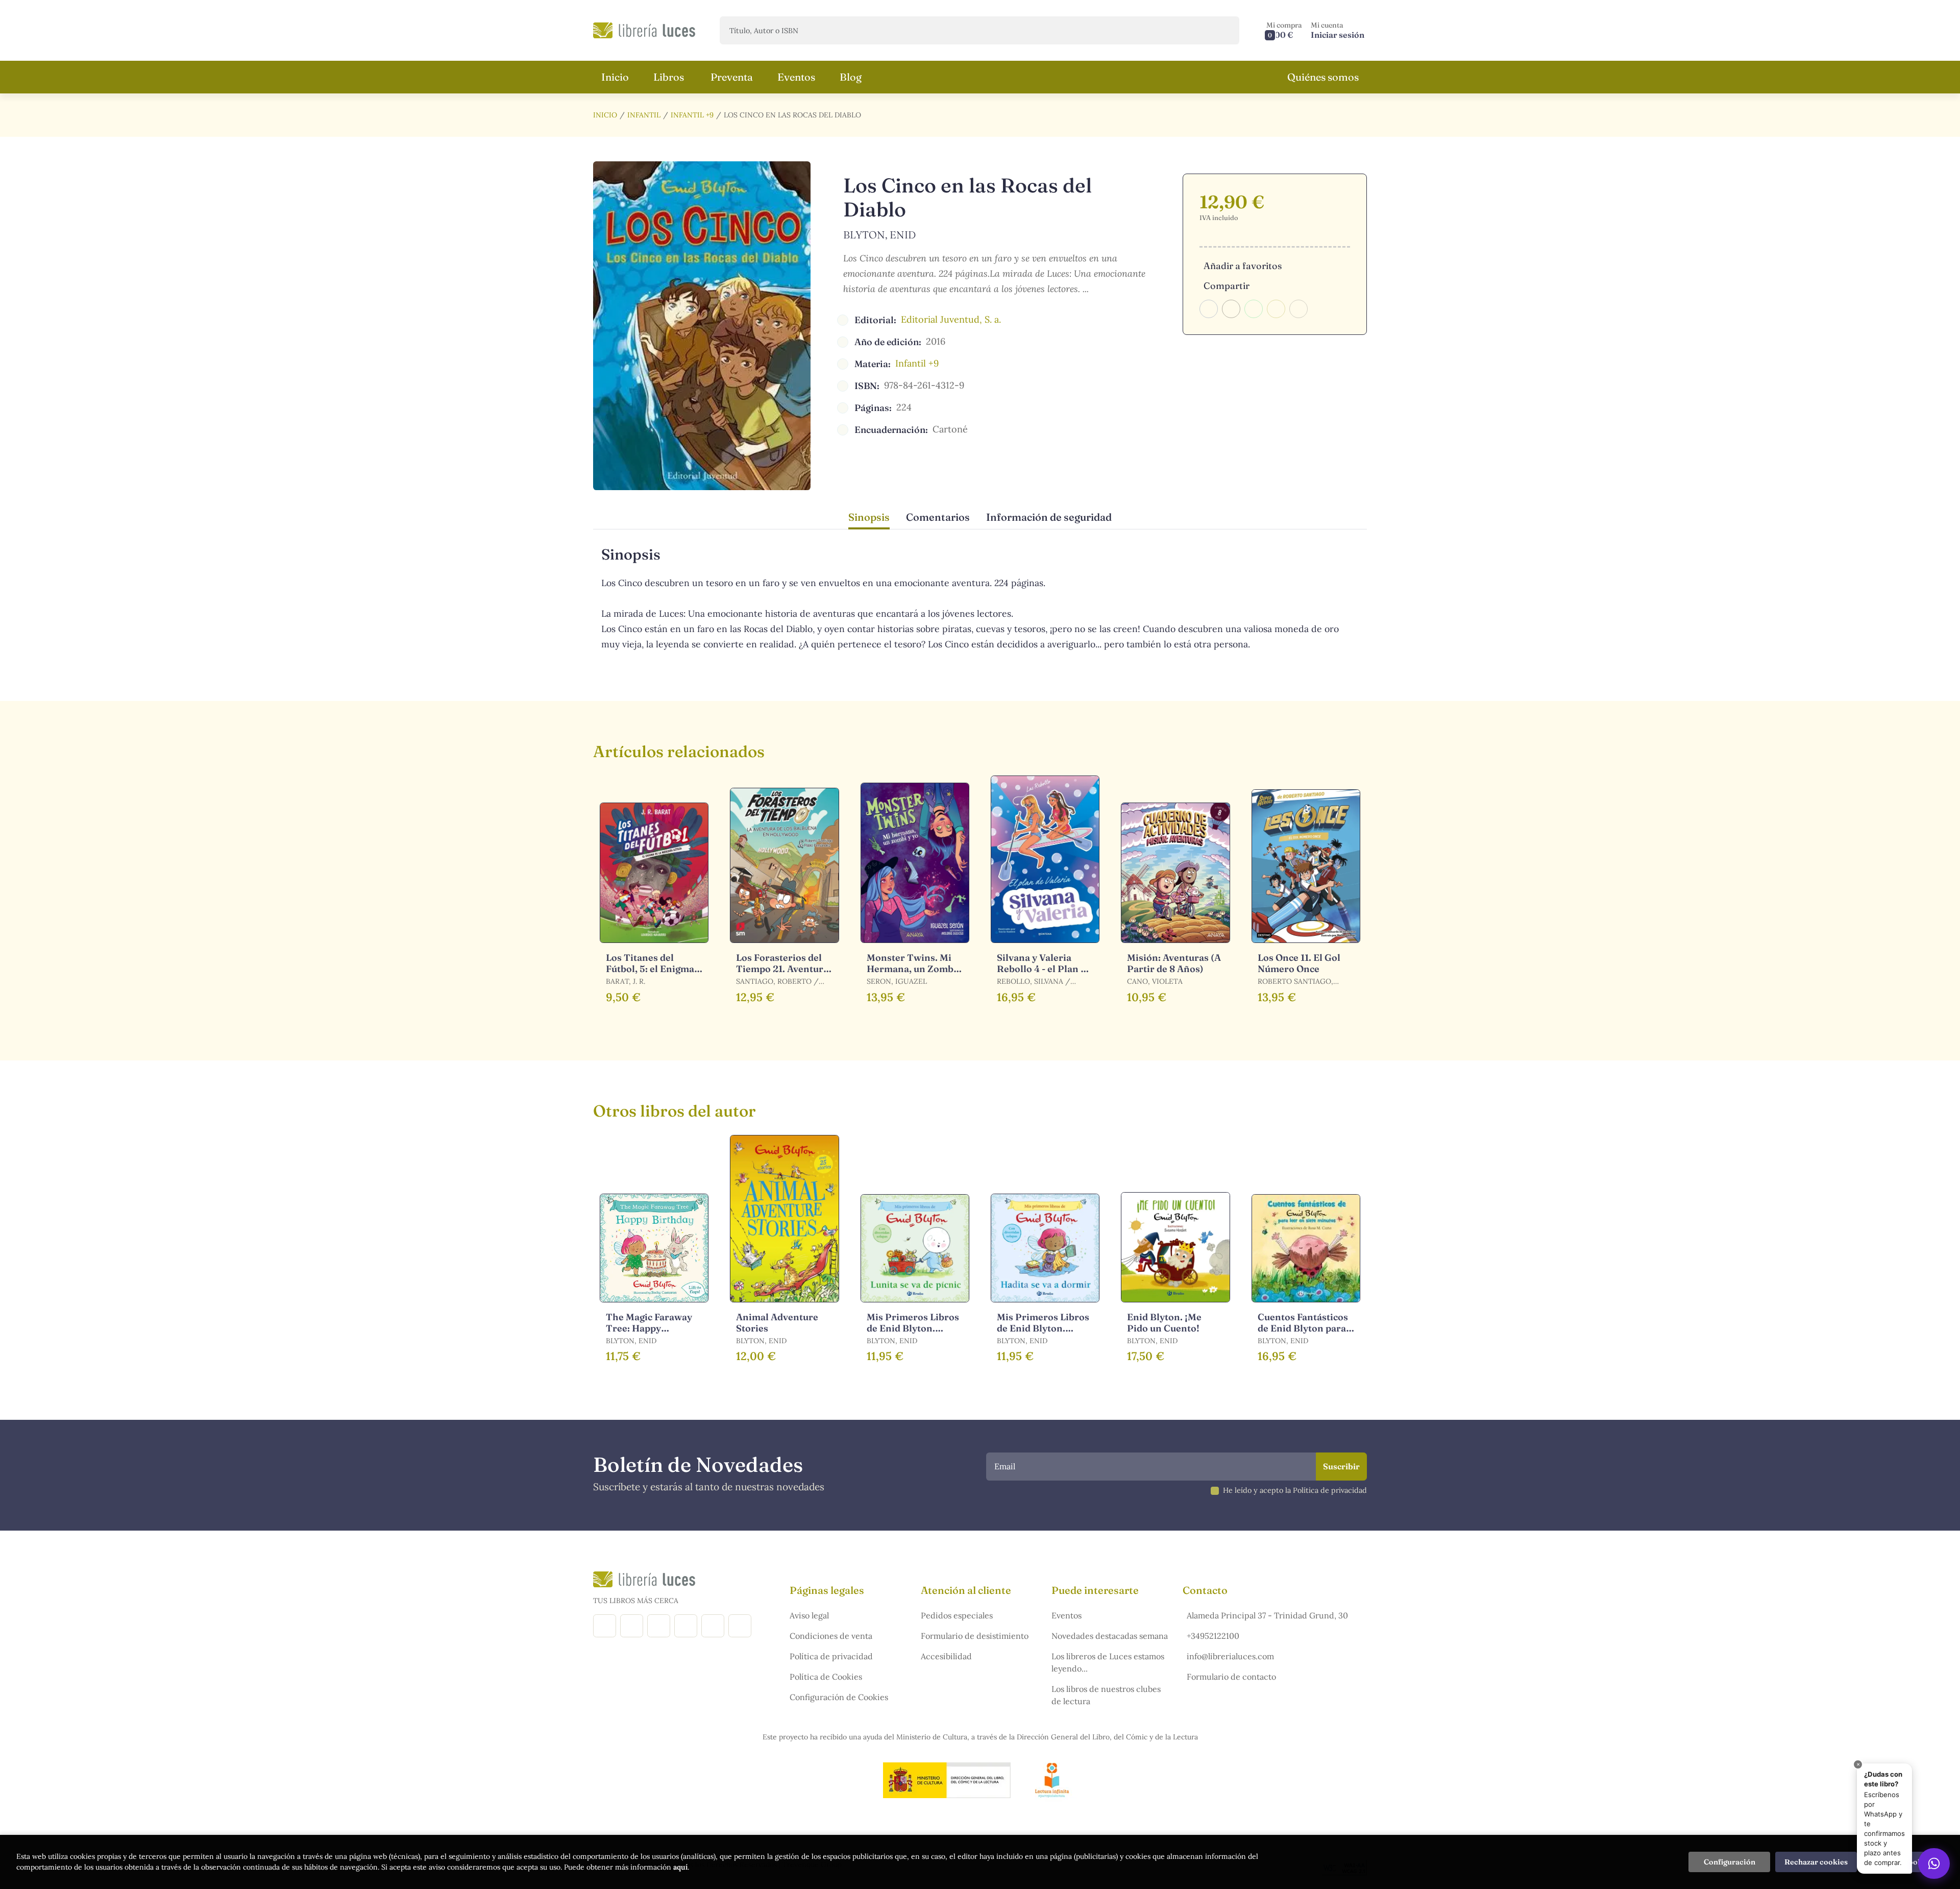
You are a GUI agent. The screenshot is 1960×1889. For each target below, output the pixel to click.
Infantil (644, 115)
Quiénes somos (1323, 77)
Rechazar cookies (1816, 1862)
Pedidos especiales (957, 1615)
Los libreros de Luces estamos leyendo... (1108, 1662)
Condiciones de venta (831, 1636)
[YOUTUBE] (713, 1626)
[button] (1284, 30)
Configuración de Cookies (839, 1697)
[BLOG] (686, 1626)
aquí (680, 1867)
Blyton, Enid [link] (879, 235)
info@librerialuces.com (1230, 1656)
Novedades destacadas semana (1110, 1636)
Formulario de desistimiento (975, 1636)
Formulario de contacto (1231, 1677)
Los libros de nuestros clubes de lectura (1106, 1695)
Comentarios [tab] (938, 517)
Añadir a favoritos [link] (1243, 266)
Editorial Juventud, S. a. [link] (951, 319)
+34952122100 (1213, 1636)
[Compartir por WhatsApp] (1254, 309)
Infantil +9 (692, 115)
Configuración (1730, 1862)
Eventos (1067, 1615)
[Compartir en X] (1231, 309)
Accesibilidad (946, 1656)
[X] (659, 1626)
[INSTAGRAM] (632, 1626)
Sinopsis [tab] (869, 517)
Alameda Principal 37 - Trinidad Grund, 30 (1267, 1615)
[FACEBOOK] (605, 1626)
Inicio (605, 115)
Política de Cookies (826, 1677)
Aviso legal (809, 1615)
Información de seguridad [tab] (1049, 517)
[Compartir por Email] (1276, 309)
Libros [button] (669, 77)
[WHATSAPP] (740, 1626)
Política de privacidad (831, 1656)
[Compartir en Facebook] (1209, 309)
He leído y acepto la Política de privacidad (1295, 1490)
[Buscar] (1223, 30)
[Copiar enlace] (1298, 309)
